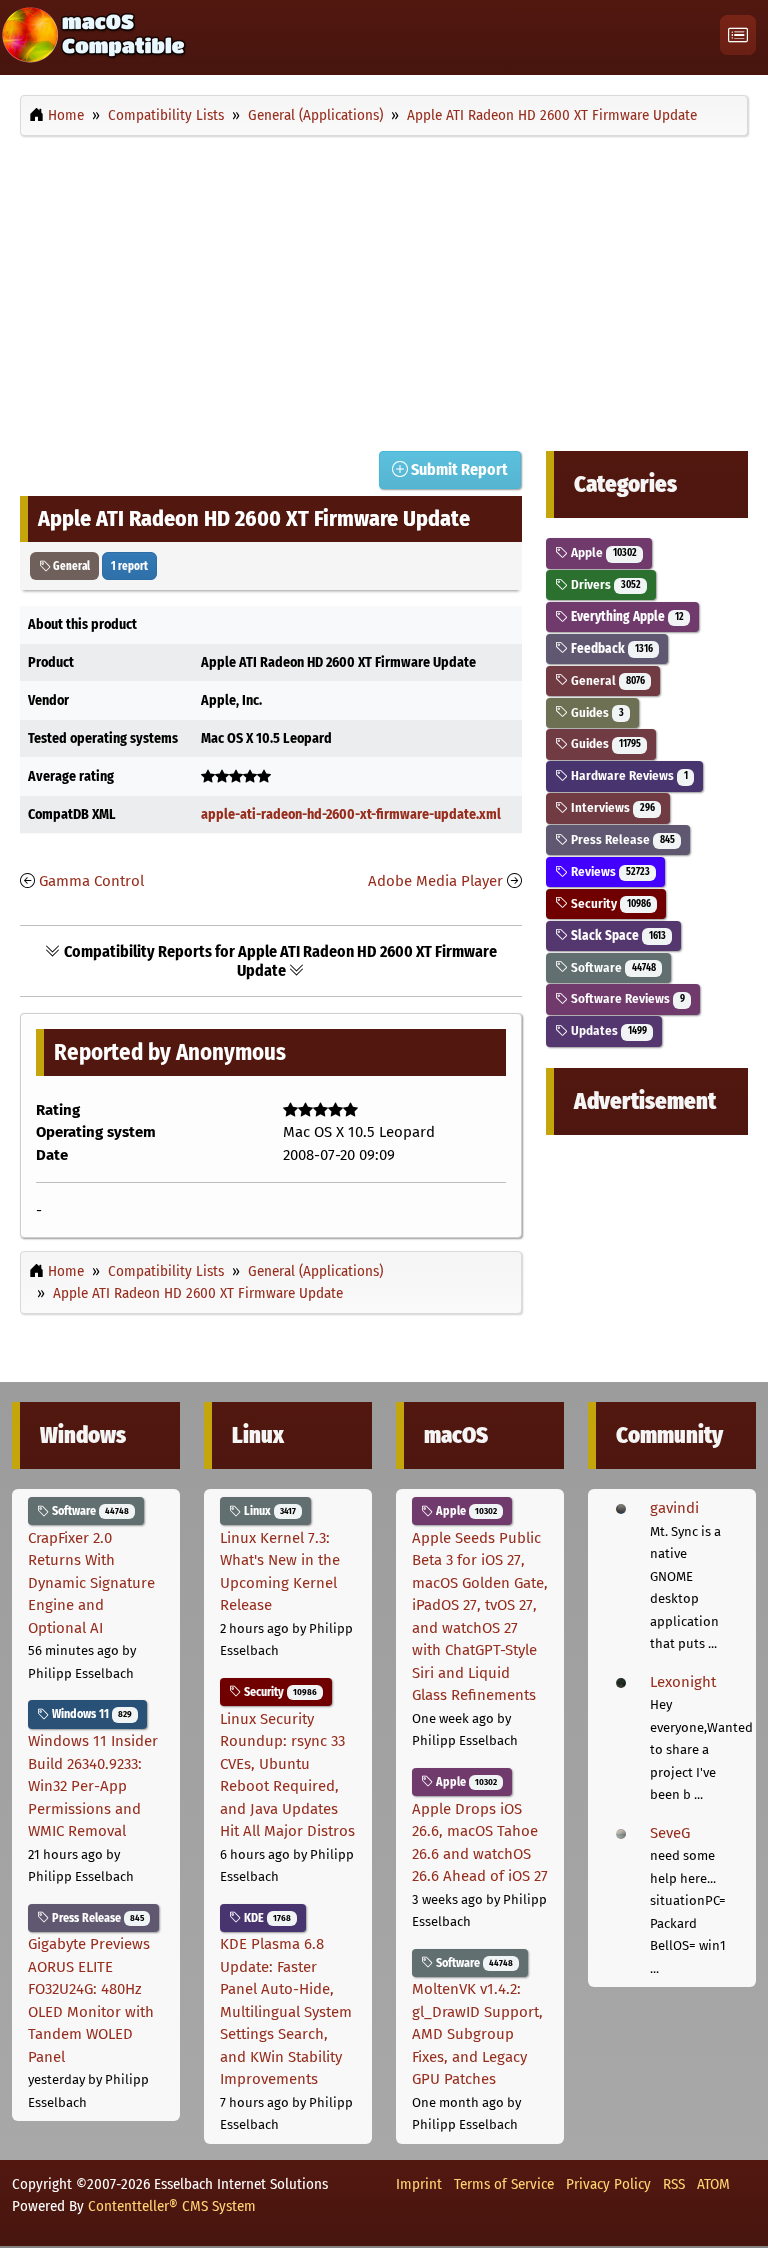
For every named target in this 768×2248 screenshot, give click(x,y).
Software (611, 967)
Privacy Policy (608, 2184)
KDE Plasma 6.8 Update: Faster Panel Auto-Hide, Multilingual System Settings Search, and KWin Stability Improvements (286, 2011)
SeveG (670, 1833)
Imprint (419, 2184)
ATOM (713, 2184)
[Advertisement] (384, 288)
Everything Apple (625, 616)
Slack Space (616, 935)
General (70, 566)
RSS (674, 2184)
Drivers (604, 584)
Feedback (610, 648)
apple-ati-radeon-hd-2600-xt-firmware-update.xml (351, 814)
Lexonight (683, 1682)
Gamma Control (91, 881)
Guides (595, 712)
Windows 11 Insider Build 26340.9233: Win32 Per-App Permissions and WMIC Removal (93, 1786)
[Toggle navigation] (738, 35)
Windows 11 (90, 1714)
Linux (268, 1511)
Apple (602, 552)
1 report (129, 566)
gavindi (674, 1508)
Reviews (608, 871)
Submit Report (458, 469)
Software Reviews (626, 998)
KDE (266, 1918)
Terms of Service (504, 2184)
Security (609, 903)
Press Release (621, 839)
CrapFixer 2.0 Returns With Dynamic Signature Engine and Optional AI (91, 1583)
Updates (607, 1030)
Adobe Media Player (435, 881)
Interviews (611, 807)
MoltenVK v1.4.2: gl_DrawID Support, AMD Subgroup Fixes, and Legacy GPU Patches (477, 2034)
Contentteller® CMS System (172, 2206)
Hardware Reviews (627, 775)
